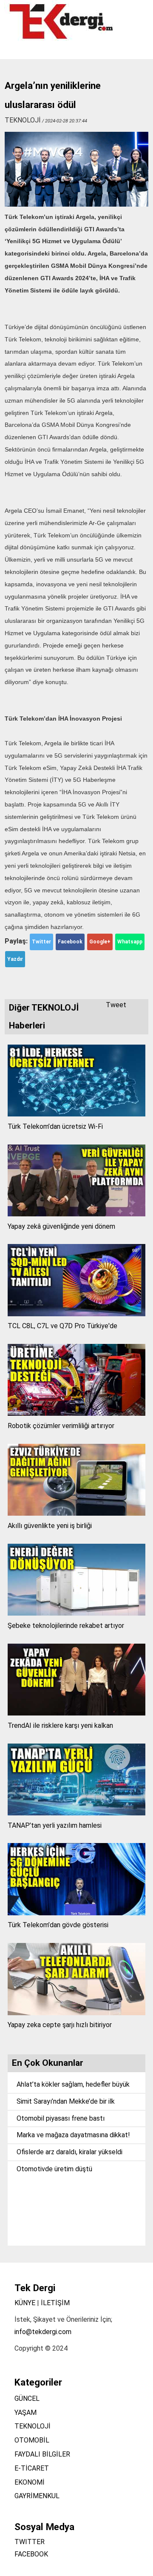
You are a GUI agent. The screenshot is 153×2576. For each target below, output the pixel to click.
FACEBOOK (31, 2554)
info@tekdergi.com (43, 2332)
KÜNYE (25, 2303)
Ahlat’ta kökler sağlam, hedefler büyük (73, 2084)
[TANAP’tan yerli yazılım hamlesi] (77, 1813)
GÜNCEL (27, 2398)
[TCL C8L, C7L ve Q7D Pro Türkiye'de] (77, 1314)
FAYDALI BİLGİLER (42, 2454)
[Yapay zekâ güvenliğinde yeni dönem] (77, 1214)
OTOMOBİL (32, 2440)
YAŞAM (25, 2413)
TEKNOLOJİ (33, 2426)
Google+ (100, 942)
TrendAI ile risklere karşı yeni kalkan (60, 1725)
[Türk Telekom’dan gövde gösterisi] (77, 1913)
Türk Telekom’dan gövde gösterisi (58, 1925)
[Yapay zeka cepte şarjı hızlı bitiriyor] (77, 2013)
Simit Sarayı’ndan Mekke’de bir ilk (66, 2101)
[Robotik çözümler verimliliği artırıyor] (77, 1413)
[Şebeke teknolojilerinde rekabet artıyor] (77, 1613)
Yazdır (15, 959)
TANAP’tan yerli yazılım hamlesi (55, 1825)
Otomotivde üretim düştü (54, 2169)
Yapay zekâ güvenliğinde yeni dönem (61, 1226)
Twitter (41, 942)
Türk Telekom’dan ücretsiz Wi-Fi (55, 1126)
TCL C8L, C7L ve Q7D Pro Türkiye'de (62, 1326)
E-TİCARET (32, 2468)
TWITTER (30, 2542)
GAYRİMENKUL (37, 2496)
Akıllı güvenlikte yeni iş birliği (50, 1526)
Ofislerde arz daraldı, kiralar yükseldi (69, 2152)
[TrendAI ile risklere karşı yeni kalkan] (77, 1713)
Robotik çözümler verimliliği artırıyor (61, 1426)
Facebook (70, 942)
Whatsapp (130, 942)
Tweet (116, 1005)
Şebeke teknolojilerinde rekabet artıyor (66, 1626)
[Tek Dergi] (62, 38)
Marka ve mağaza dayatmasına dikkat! (73, 2135)
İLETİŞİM (55, 2303)
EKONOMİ (30, 2482)
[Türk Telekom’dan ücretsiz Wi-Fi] (77, 1114)
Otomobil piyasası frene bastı (61, 2118)
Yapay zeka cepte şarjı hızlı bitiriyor (60, 2025)
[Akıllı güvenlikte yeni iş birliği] (77, 1513)
